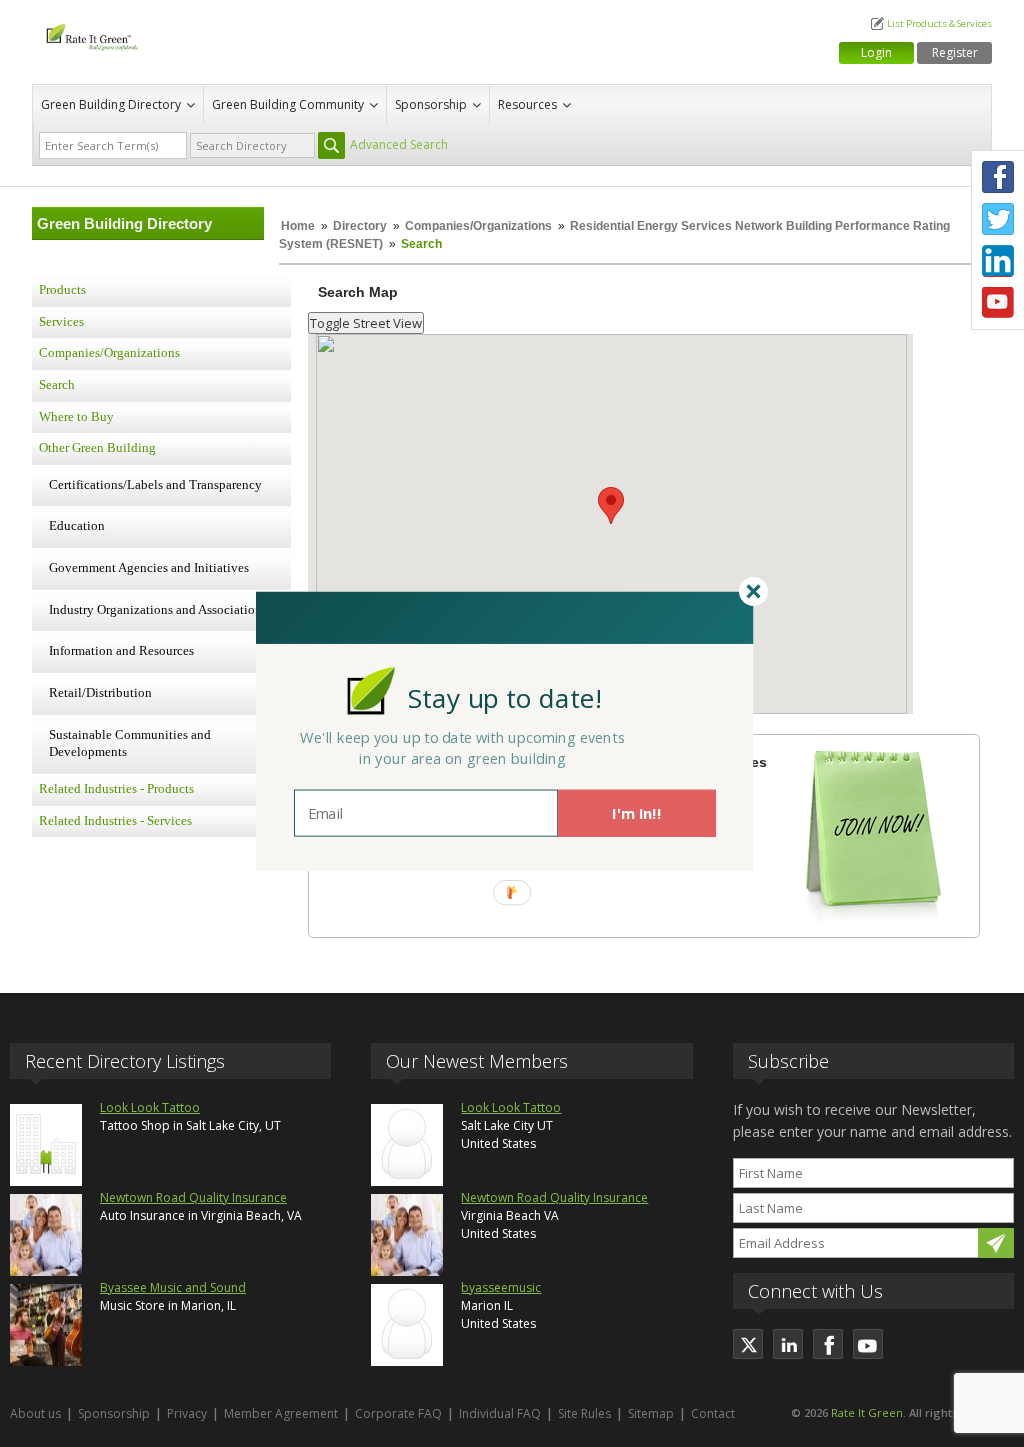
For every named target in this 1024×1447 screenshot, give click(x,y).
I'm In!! (636, 813)
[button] (505, 697)
